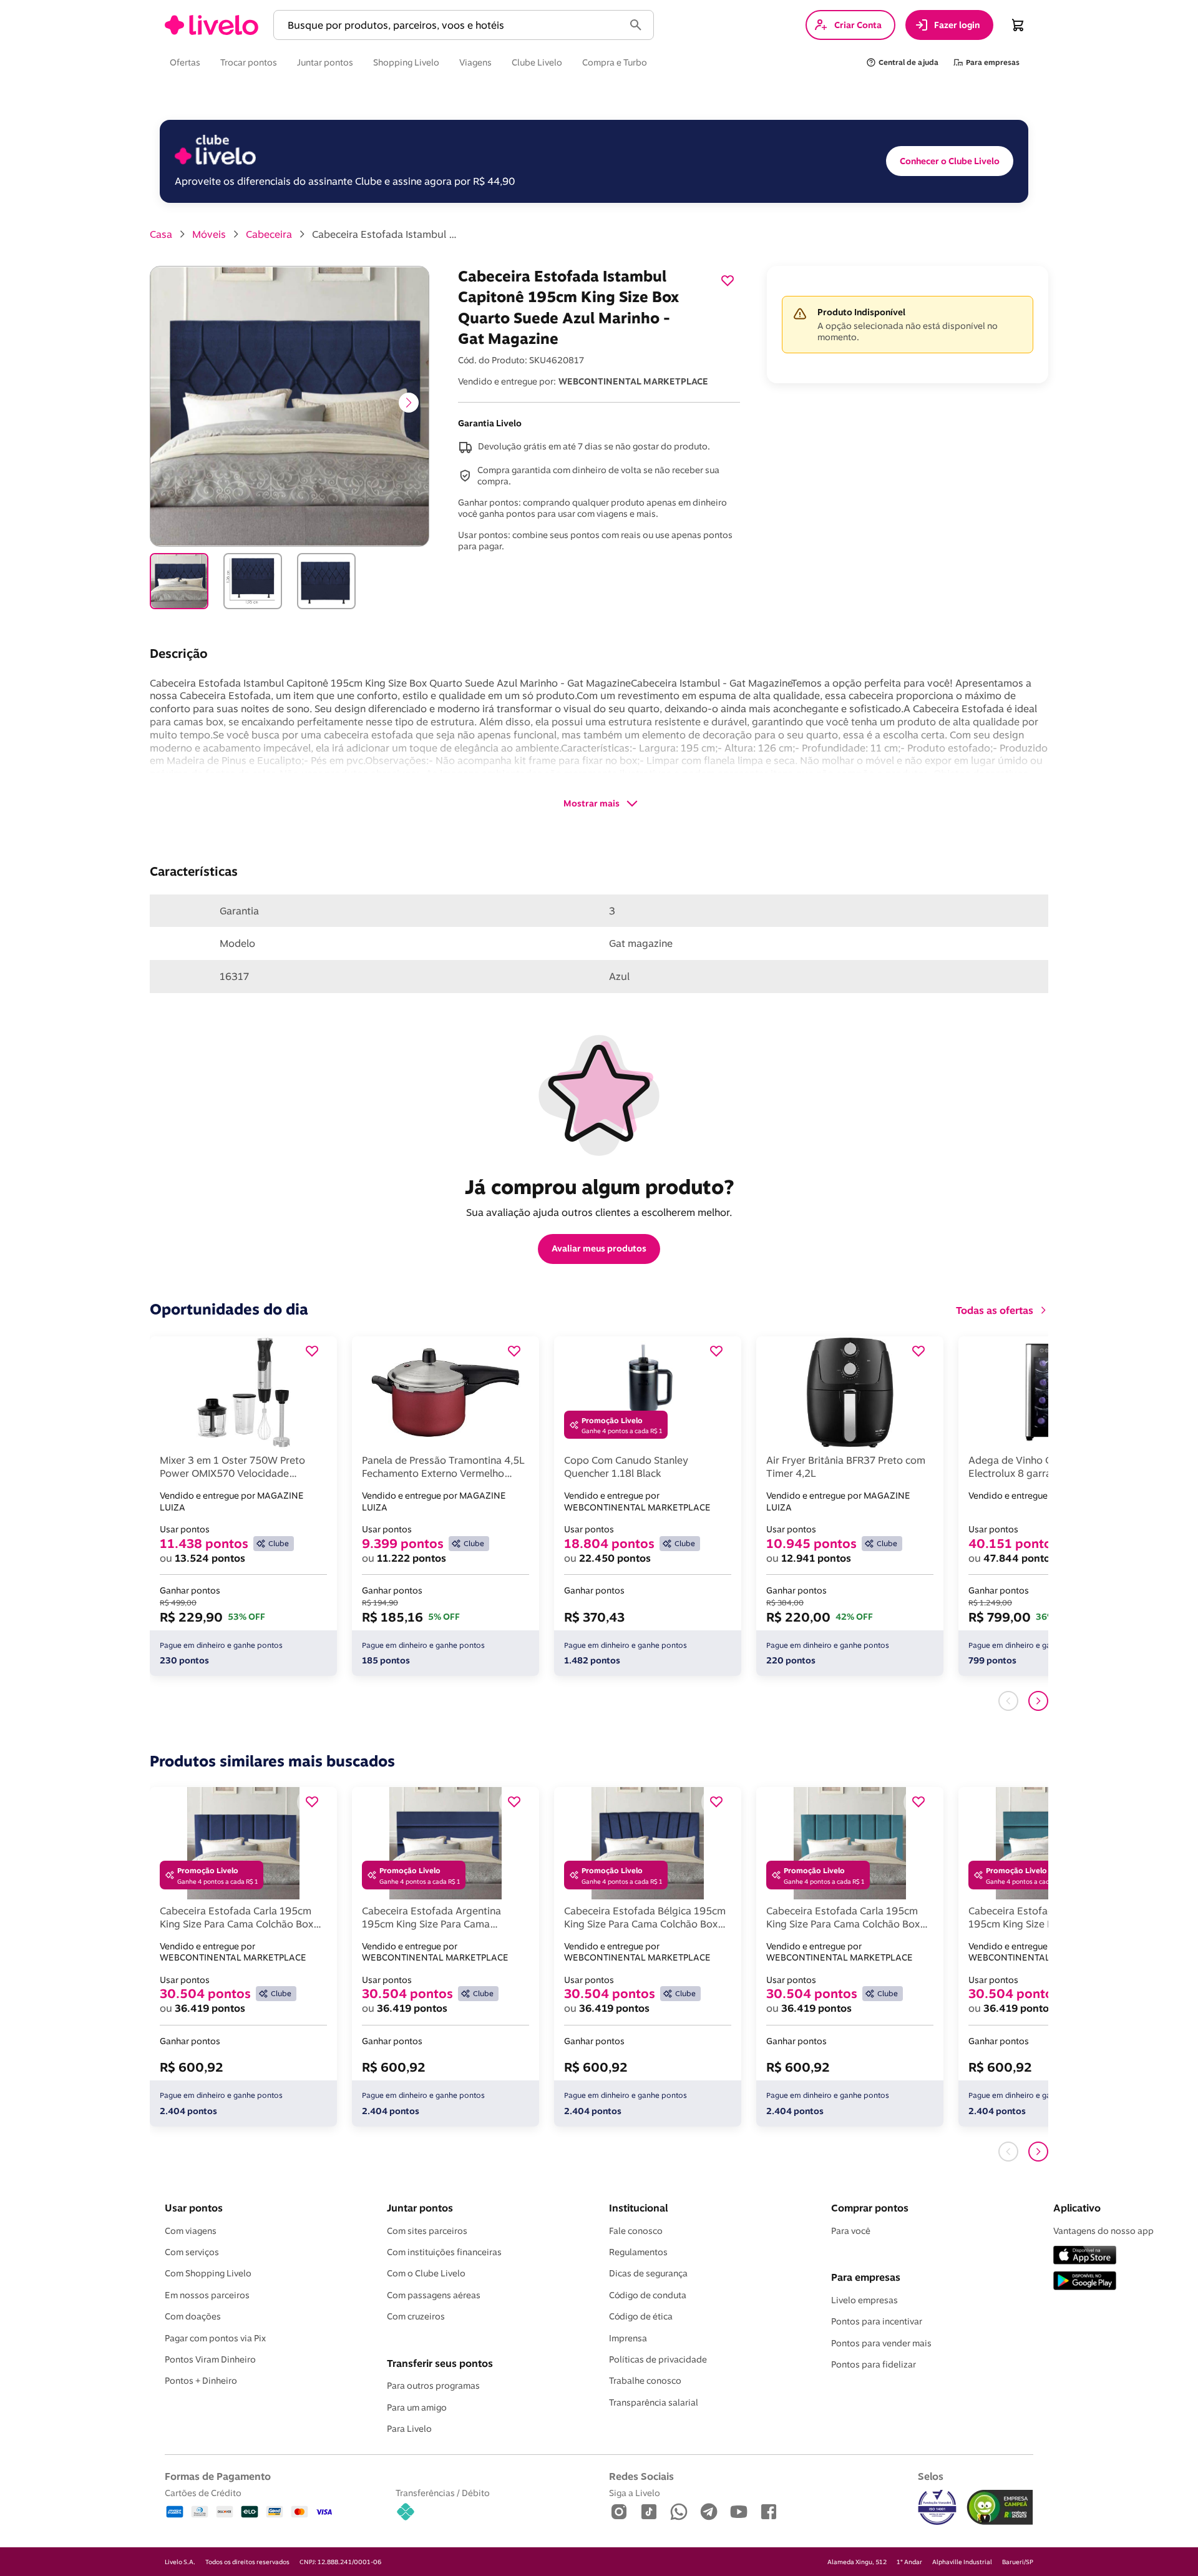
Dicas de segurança (648, 2273)
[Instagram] (619, 2513)
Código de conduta (648, 2295)
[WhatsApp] (679, 2513)
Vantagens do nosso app (1103, 2231)
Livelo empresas (864, 2300)
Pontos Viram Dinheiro (210, 2359)
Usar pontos (194, 2208)
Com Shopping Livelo (208, 2273)
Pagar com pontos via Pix (215, 2338)
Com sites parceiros (427, 2231)
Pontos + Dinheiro (201, 2381)
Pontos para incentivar (877, 2321)
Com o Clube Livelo (426, 2273)
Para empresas (866, 2277)
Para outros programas (433, 2386)
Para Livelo (409, 2429)
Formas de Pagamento (218, 2476)
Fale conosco (636, 2231)
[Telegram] (709, 2513)
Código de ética (641, 2316)
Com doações (193, 2316)
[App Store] (1085, 2256)
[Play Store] (1085, 2282)
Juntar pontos (420, 2208)
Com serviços (192, 2252)
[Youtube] (739, 2513)
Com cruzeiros (416, 2316)
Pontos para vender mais (881, 2343)
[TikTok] (649, 2513)
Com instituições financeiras (444, 2252)
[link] (212, 25)
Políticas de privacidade (658, 2359)
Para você (851, 2231)
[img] (1000, 2507)
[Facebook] (769, 2513)
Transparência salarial (654, 2402)
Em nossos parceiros (207, 2295)
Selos (931, 2476)
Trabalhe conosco (645, 2381)
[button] (451, 25)
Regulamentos (638, 2252)
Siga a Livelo (635, 2493)
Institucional (638, 2208)
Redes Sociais (641, 2476)
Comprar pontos (870, 2208)
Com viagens (191, 2231)
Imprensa (628, 2338)
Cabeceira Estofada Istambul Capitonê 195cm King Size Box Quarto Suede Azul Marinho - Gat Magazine (387, 234)
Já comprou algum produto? (599, 1187)
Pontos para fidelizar (874, 2364)
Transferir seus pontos (440, 2363)
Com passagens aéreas (434, 2295)
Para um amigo (417, 2407)
